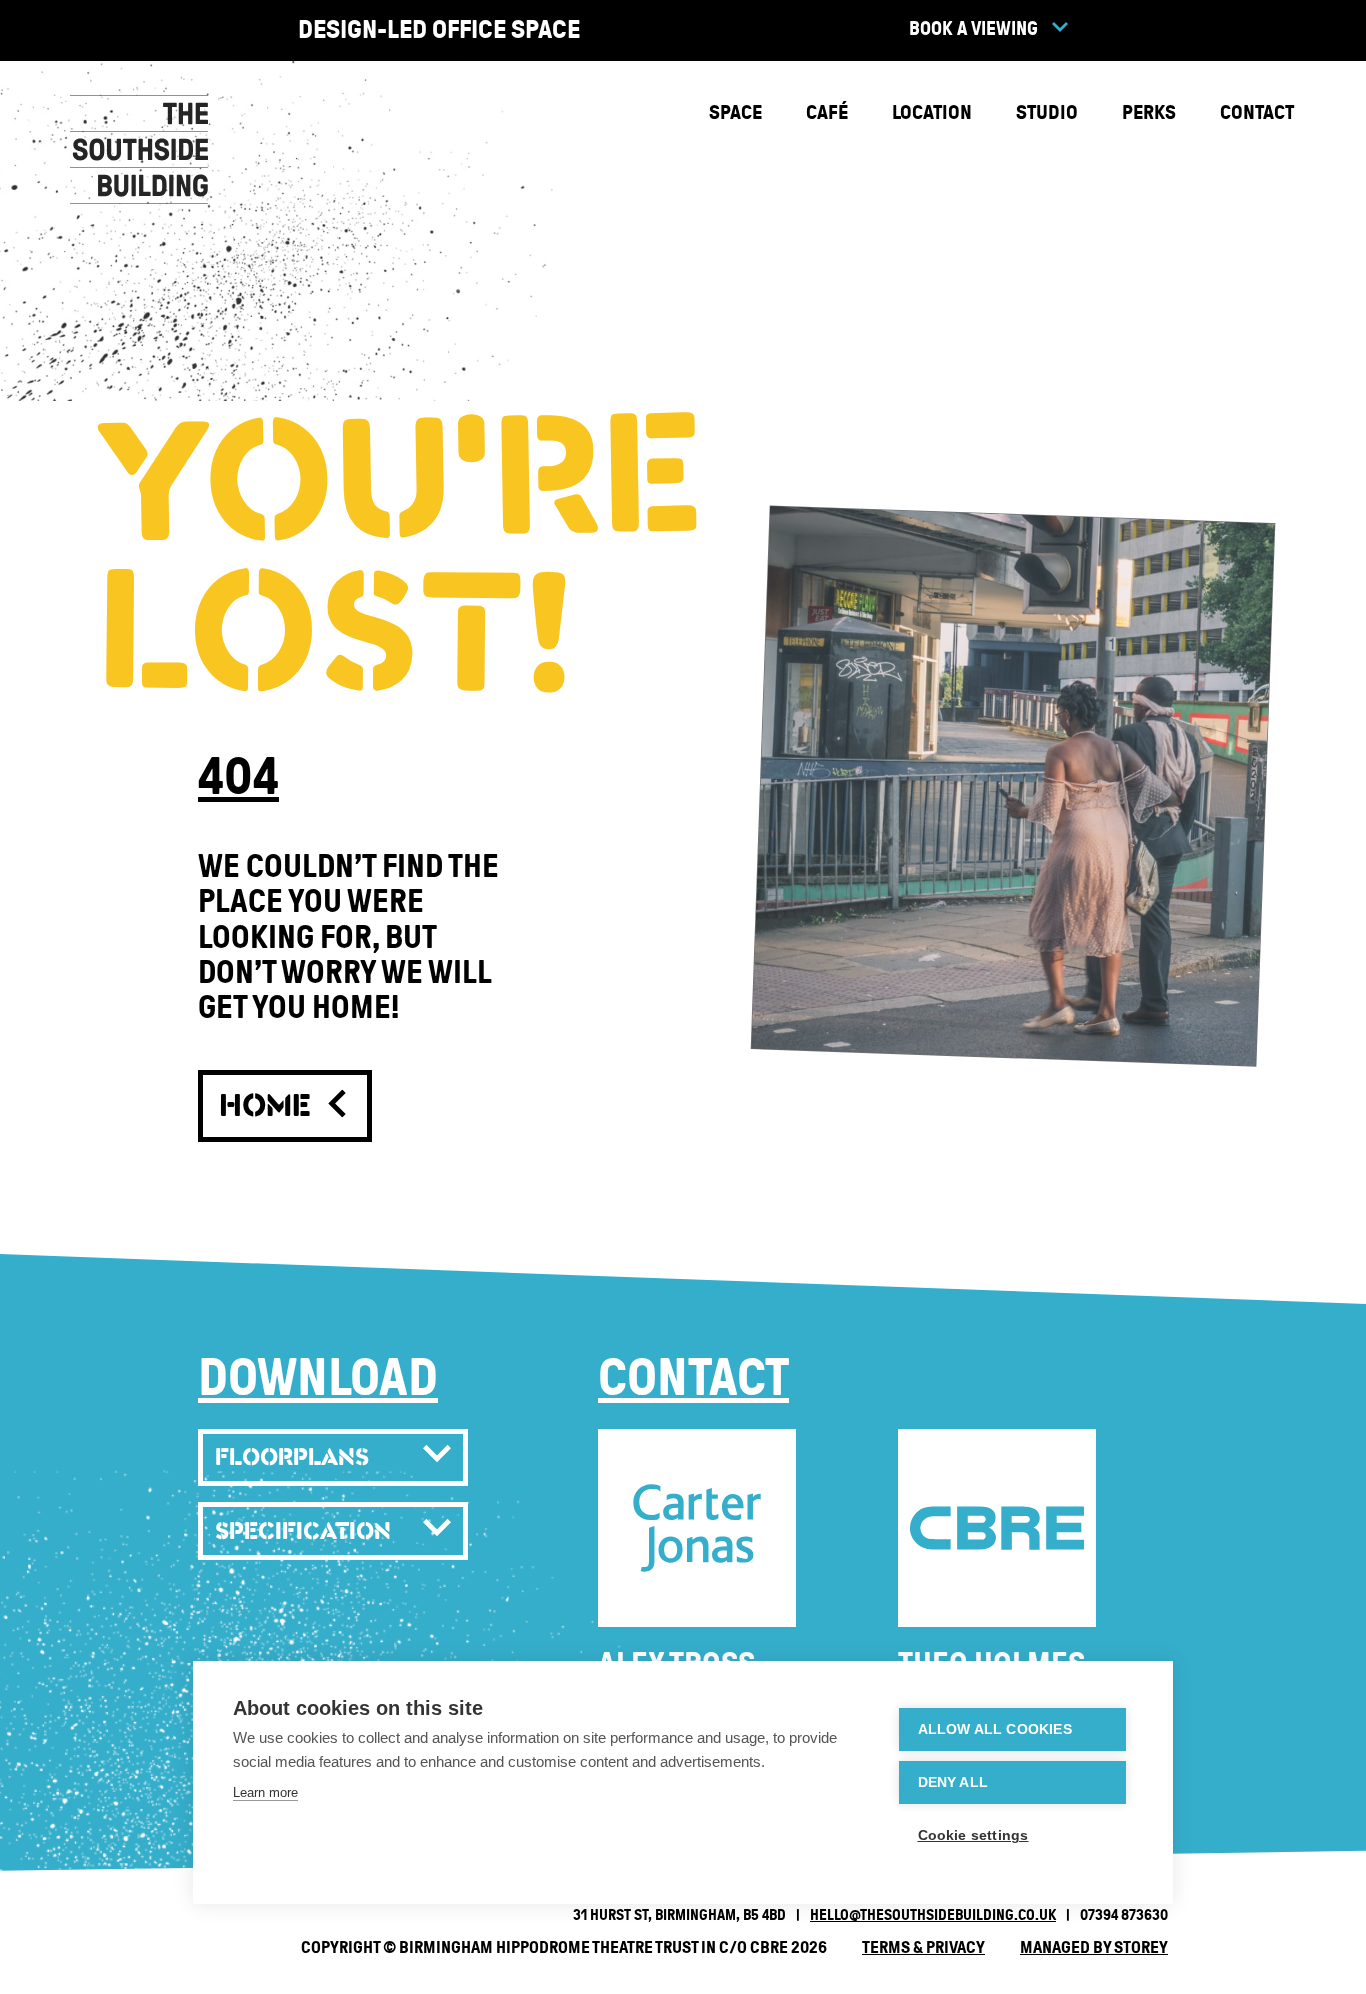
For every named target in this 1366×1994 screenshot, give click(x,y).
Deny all (953, 1782)
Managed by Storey (1094, 1947)
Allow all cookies (995, 1729)
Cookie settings (973, 1835)
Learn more (265, 1792)
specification (303, 1530)
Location (932, 112)
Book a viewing (975, 29)
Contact (1257, 112)
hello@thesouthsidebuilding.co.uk (933, 1915)
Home (271, 1105)
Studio (1047, 112)
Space (735, 112)
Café (827, 112)
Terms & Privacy (923, 1947)
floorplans (292, 1456)
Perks (1149, 112)
